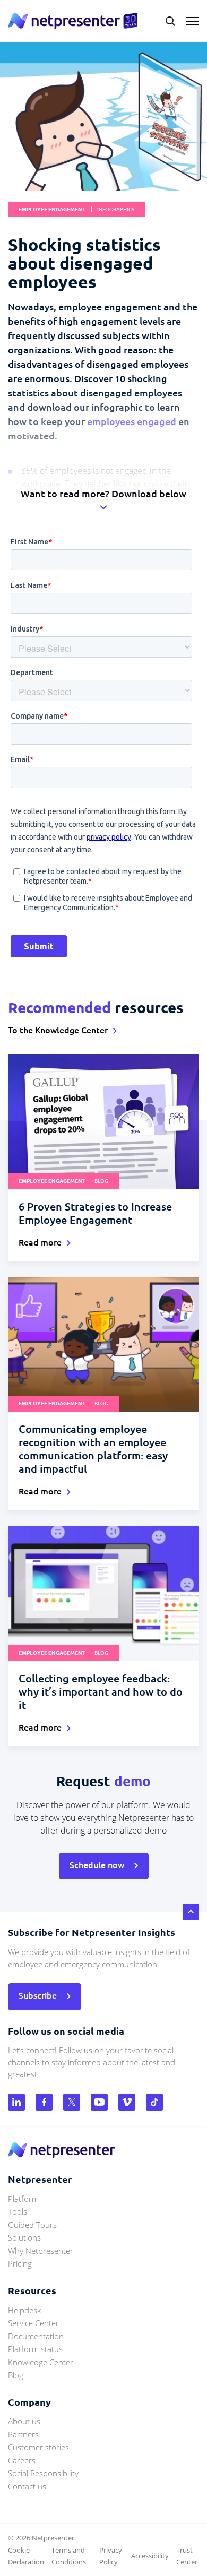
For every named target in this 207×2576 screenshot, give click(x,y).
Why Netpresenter (41, 2251)
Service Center (33, 2323)
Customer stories (38, 2447)
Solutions (24, 2237)
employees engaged (132, 421)
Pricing (20, 2263)
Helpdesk (24, 2310)
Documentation (36, 2336)
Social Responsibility (43, 2473)
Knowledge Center (41, 2362)
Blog (16, 2375)
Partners (23, 2434)
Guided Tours (32, 2225)
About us (24, 2421)
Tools (18, 2211)
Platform (23, 2199)
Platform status (35, 2349)
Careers (22, 2460)
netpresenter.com (73, 21)
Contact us (27, 2486)
